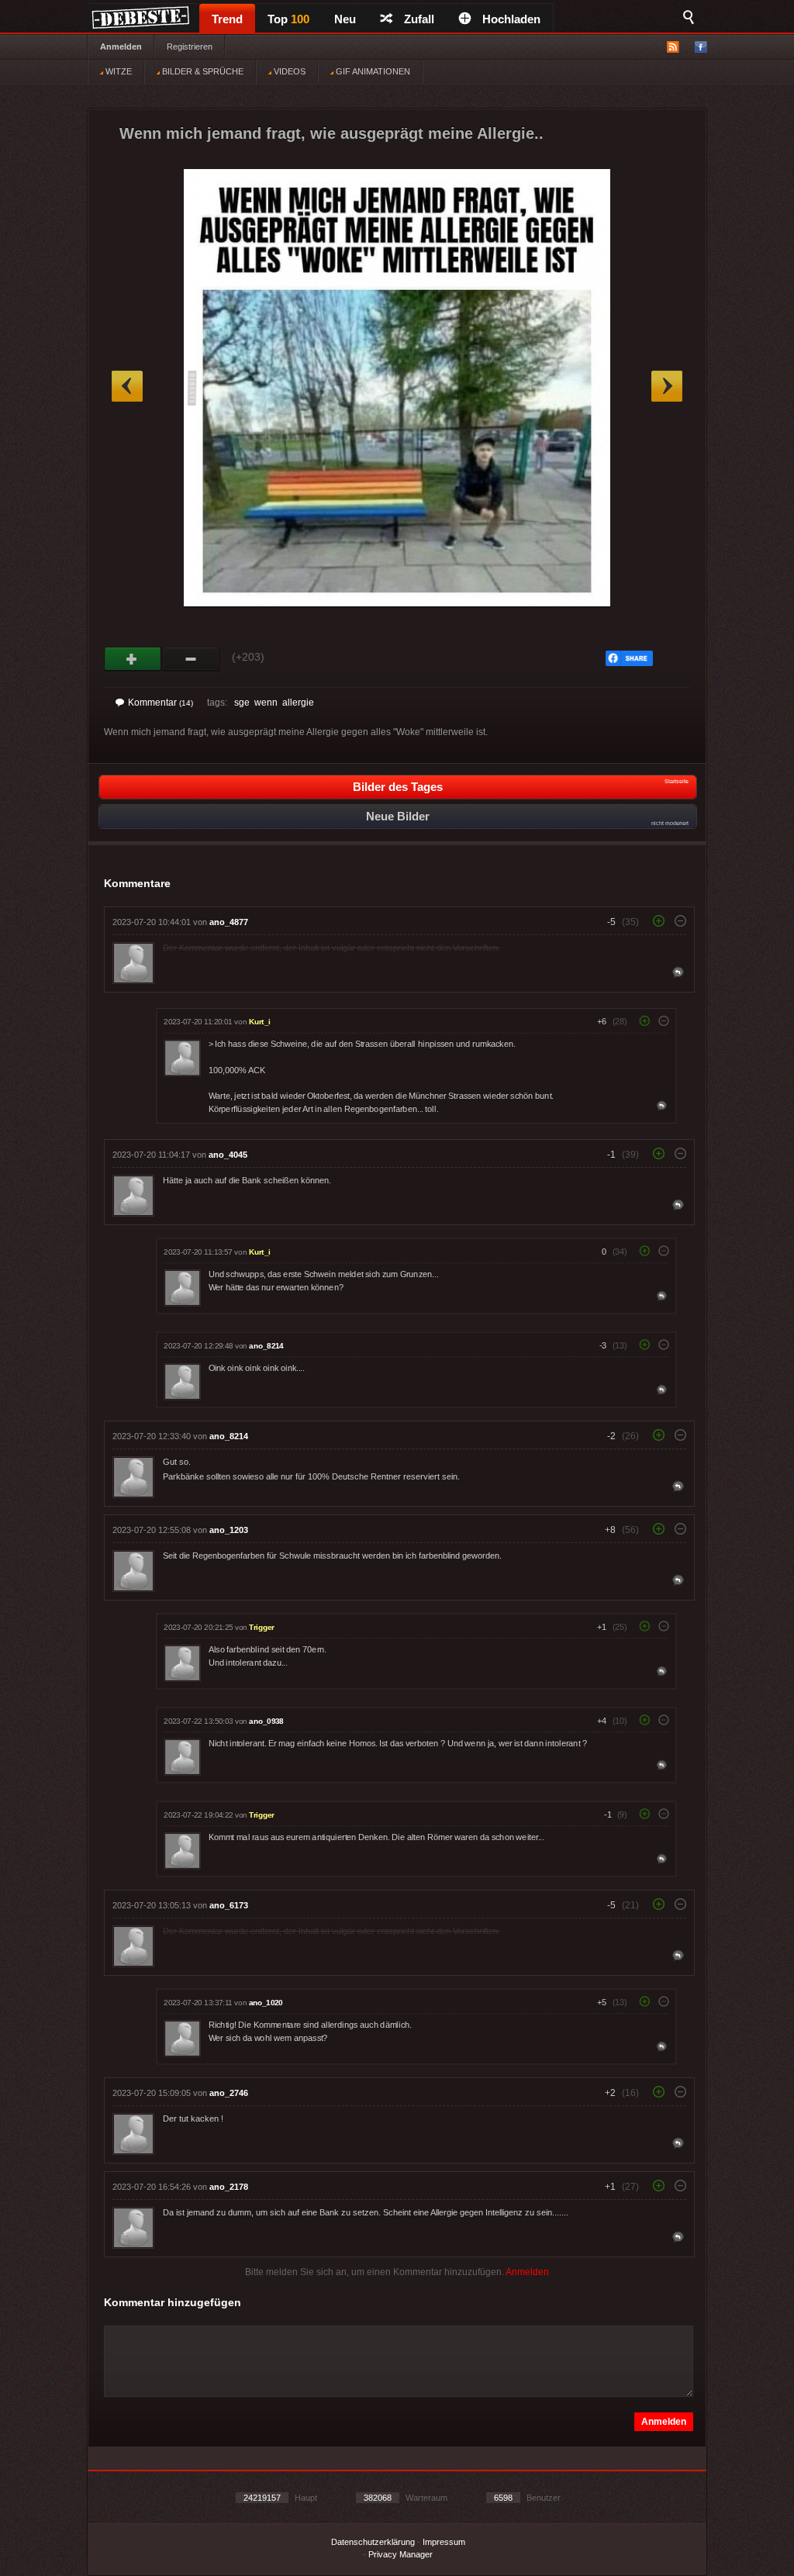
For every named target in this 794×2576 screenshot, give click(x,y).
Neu (345, 19)
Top (288, 19)
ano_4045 (228, 1155)
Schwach (191, 659)
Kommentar (161, 703)
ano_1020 (266, 2003)
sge (242, 703)
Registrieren (190, 47)
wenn (266, 703)
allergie (298, 703)
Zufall (419, 19)
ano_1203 (229, 1530)
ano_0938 (266, 1721)
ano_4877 (229, 922)
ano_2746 (229, 2093)
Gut (133, 659)
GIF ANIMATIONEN (372, 71)
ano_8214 (266, 1346)
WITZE (117, 71)
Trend (227, 19)
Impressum (444, 2542)
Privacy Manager (400, 2554)
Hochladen (511, 19)
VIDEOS (288, 71)
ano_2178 (229, 2187)
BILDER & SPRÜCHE (202, 71)
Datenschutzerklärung (373, 2542)
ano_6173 (229, 1905)
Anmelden (121, 47)
